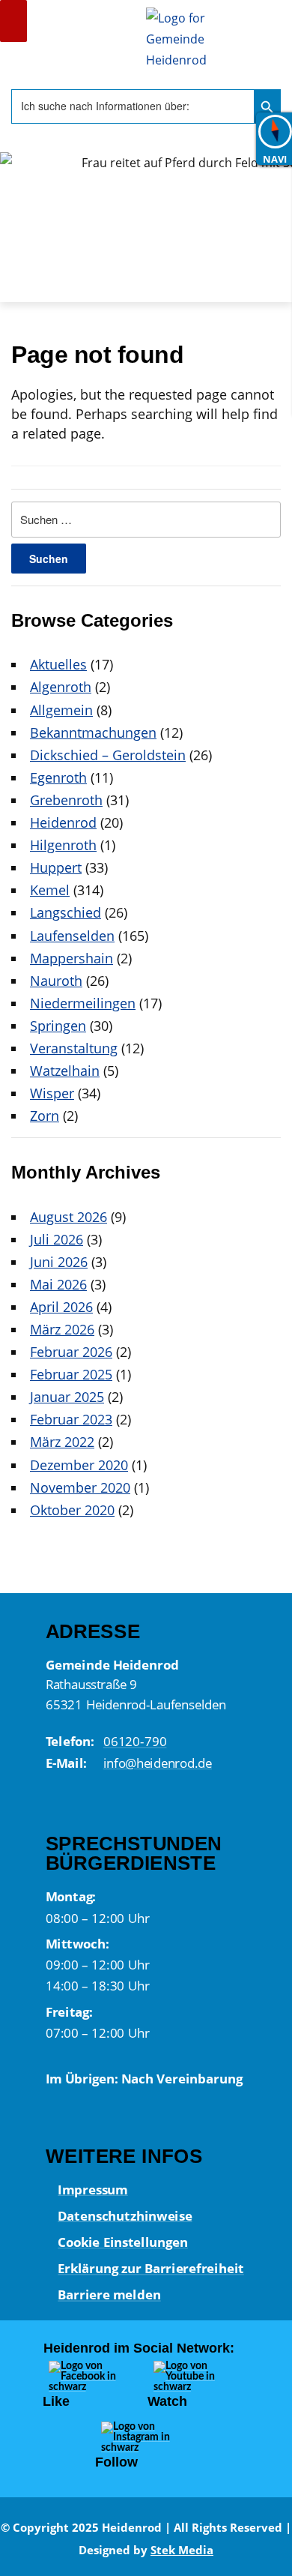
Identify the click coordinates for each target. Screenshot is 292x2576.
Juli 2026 (57, 1239)
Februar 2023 (71, 1419)
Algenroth (61, 687)
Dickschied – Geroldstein (108, 755)
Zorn (45, 1116)
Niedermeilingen (83, 1003)
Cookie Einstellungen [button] (122, 2242)
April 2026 (61, 1307)
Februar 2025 (71, 1374)
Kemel (50, 890)
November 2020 (80, 1487)
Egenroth (58, 777)
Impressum (92, 2188)
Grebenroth (66, 800)
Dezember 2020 (79, 1465)
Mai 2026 (58, 1284)
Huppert (56, 867)
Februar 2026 (71, 1352)
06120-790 (134, 1742)
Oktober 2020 (72, 1510)
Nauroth (56, 981)
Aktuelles (58, 664)
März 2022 (62, 1442)
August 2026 (69, 1217)
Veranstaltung (74, 1048)
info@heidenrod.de (157, 1763)
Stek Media (182, 2550)
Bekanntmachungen (93, 732)
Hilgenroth (63, 845)
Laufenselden (72, 936)
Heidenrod (63, 822)
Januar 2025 (67, 1397)
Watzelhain (65, 1071)
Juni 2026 (59, 1262)
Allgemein (61, 710)
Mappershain (72, 958)
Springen (58, 1026)
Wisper (52, 1093)
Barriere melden (109, 2294)
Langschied (66, 912)
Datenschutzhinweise (125, 2215)
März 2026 (62, 1329)
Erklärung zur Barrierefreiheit (150, 2268)
